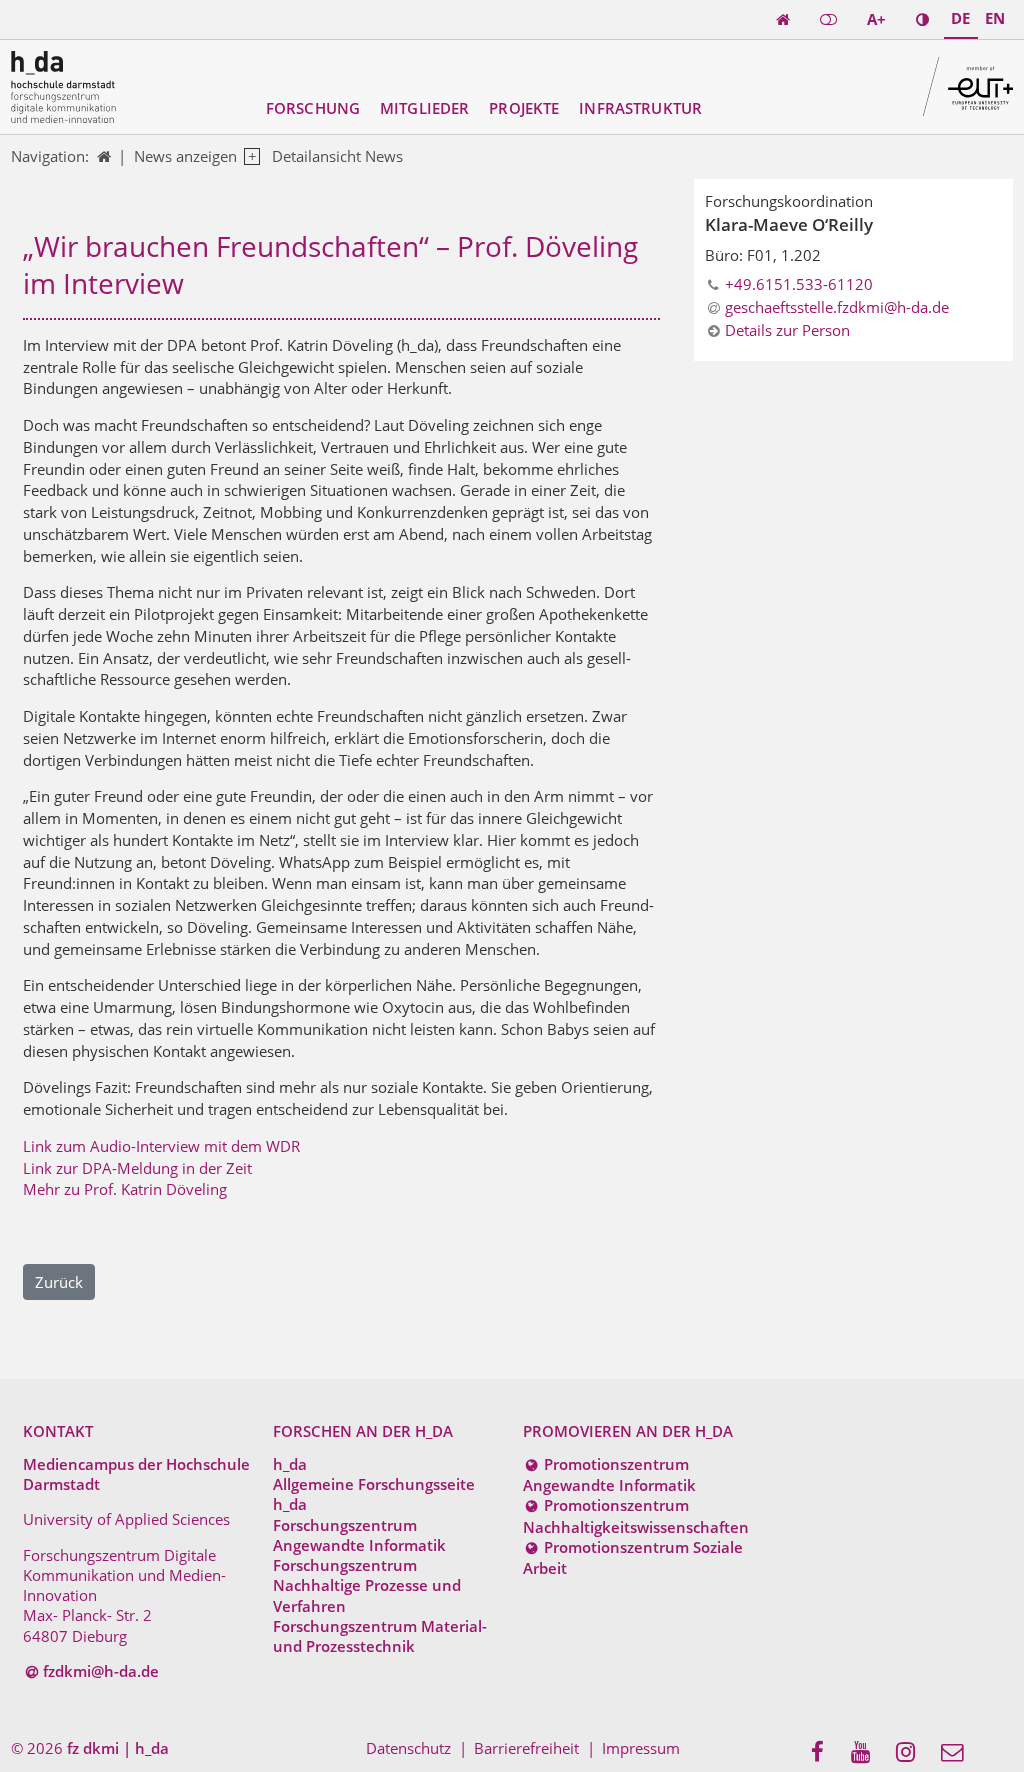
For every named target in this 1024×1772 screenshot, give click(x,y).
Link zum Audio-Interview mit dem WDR (161, 1146)
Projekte (524, 108)
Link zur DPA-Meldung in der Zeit (137, 1168)
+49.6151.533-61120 (799, 284)
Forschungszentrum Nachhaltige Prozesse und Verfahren (367, 1585)
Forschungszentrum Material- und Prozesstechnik (380, 1636)
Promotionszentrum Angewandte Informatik (609, 1474)
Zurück (59, 1282)
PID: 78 (206, 1748)
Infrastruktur (640, 108)
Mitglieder (425, 108)
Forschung (313, 108)
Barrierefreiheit (526, 1748)
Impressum (641, 1748)
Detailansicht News (337, 156)
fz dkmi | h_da (118, 1748)
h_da (290, 1464)
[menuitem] (823, 1753)
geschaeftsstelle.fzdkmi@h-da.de (837, 307)
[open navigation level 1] (249, 157)
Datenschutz (408, 1748)
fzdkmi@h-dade (101, 1671)
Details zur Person (787, 330)
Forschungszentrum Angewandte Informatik (359, 1535)
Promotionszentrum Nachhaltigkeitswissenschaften (636, 1515)
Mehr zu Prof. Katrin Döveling (125, 1189)
